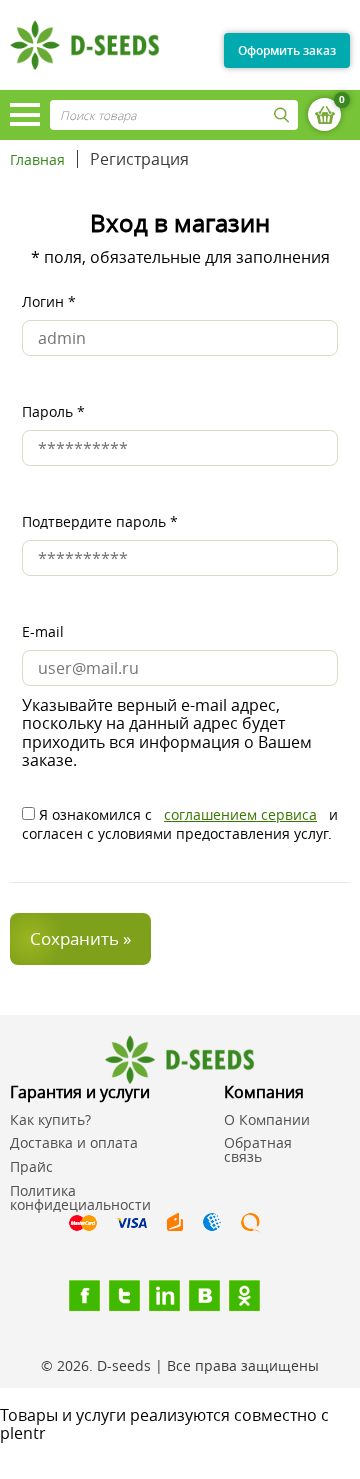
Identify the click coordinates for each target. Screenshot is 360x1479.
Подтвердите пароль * (100, 521)
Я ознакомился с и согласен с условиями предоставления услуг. (180, 823)
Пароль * (53, 411)
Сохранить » (80, 938)
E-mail (43, 631)
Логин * (49, 301)
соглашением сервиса (240, 814)
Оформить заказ (287, 50)
